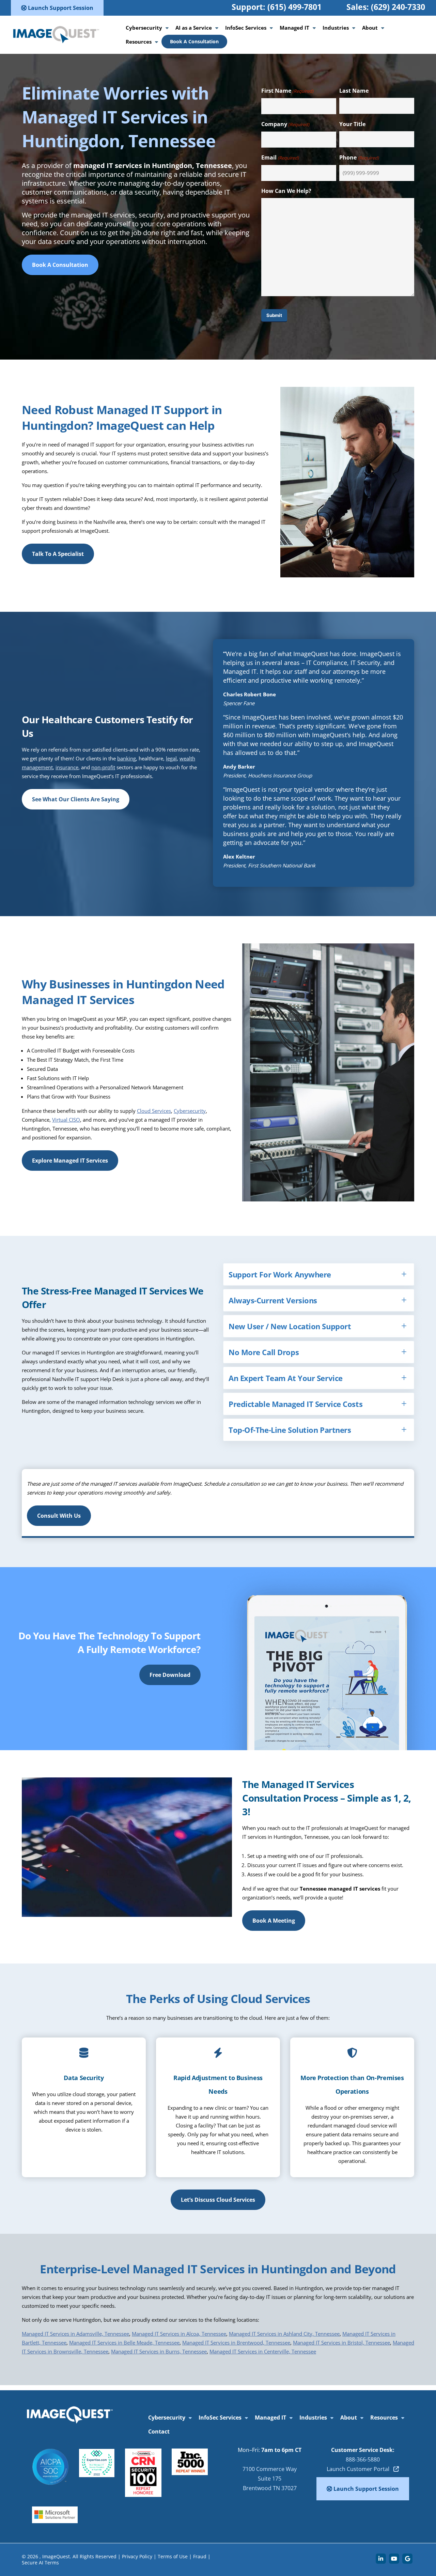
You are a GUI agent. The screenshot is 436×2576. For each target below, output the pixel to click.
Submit (274, 315)
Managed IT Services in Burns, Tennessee (159, 2351)
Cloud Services (154, 1111)
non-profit (103, 767)
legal (171, 758)
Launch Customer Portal (360, 2469)
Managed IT (294, 28)
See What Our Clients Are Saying (76, 799)
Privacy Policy (137, 2556)
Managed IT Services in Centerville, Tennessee (263, 2351)
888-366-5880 (363, 2459)
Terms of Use (173, 2556)
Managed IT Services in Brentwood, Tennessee (236, 2343)
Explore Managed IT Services (70, 1161)
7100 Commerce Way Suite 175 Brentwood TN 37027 (270, 2479)
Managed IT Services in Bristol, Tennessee (341, 2343)
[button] (319, 1274)
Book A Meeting (274, 1921)
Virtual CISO (66, 1120)
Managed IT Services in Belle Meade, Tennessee (124, 2343)
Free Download (170, 1675)
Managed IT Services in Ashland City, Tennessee (284, 2334)
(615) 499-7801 (294, 7)
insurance (67, 767)
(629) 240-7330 (398, 7)
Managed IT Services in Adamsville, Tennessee (75, 2334)
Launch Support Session (60, 8)
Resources (139, 42)
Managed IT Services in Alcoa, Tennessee (179, 2334)
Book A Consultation (194, 41)
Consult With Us (59, 1516)
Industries (336, 28)
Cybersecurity (144, 28)
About (370, 28)
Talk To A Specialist (58, 554)
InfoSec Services (246, 28)
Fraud (200, 2556)
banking (127, 758)
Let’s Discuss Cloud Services (218, 2200)
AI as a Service (194, 28)
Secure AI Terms (40, 2563)
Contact (159, 2431)
